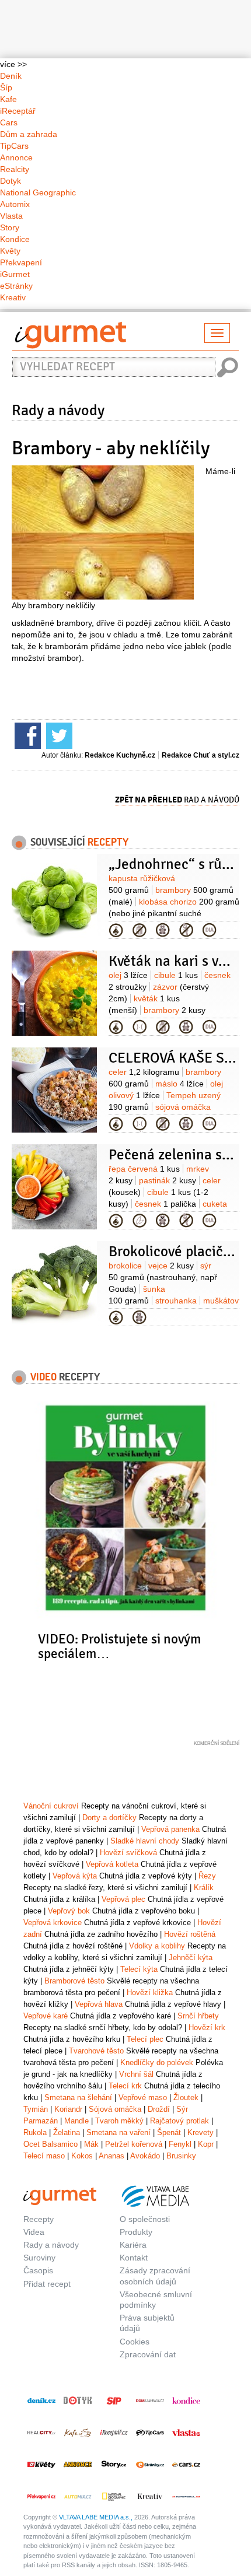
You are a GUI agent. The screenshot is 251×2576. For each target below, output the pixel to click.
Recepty (39, 2219)
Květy (10, 251)
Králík (204, 1888)
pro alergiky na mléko (140, 930)
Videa (34, 2232)
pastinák (168, 1180)
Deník (11, 76)
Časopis (38, 2270)
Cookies (135, 2342)
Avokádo (145, 2156)
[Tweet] (58, 735)
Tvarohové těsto (96, 2051)
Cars (9, 122)
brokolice (125, 1266)
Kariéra (133, 2245)
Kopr (206, 2144)
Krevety (201, 2132)
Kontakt (134, 2258)
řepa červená (144, 1169)
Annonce (16, 157)
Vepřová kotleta (112, 1864)
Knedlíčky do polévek (157, 2062)
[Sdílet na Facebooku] (26, 735)
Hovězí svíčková (128, 1853)
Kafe (8, 99)
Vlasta (11, 216)
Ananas (111, 2156)
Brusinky (181, 2156)
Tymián (36, 2109)
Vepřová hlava (99, 2004)
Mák (91, 2144)
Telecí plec (145, 2039)
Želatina (67, 2132)
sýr (163, 1277)
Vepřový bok (69, 1911)
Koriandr (68, 2109)
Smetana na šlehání (78, 2097)
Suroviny (39, 2258)
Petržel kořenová (134, 2144)
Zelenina (116, 930)
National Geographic (38, 192)
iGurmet (15, 274)
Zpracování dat (148, 2354)
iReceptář (18, 111)
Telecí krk (125, 2086)
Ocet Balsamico (50, 2144)
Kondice (15, 239)
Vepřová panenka (170, 1829)
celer (144, 1072)
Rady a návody (58, 411)
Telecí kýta (139, 1969)
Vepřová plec (123, 1899)
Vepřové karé (46, 2016)
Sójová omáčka (115, 2109)
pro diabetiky (210, 930)
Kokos (82, 2156)
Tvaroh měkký (119, 2121)
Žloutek (186, 2097)
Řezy (207, 1876)
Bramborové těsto (74, 1981)
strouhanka (176, 1301)
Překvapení (21, 262)
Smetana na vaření (118, 2132)
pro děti (163, 930)
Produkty (136, 2232)
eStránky (16, 286)
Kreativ (13, 297)
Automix (15, 204)
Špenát (169, 2132)
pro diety (140, 1027)
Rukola (35, 2132)
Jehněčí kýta (191, 1958)
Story (10, 227)
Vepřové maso (143, 2097)
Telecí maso (44, 2156)
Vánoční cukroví (51, 1806)
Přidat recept (47, 2284)
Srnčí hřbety (198, 2016)
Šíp (6, 87)
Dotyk (11, 181)
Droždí (159, 2109)
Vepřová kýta (75, 1876)
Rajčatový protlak (179, 2121)
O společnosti (145, 2219)
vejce (171, 1266)
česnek (165, 1204)
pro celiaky (186, 930)
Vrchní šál (136, 2074)
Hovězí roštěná (190, 1934)
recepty (65, 1376)
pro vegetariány (140, 1221)
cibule (176, 975)
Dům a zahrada (29, 134)
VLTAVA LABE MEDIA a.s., (96, 2517)
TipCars (14, 146)
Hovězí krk (207, 2027)
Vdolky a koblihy (157, 1946)
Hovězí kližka (150, 1993)
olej (128, 975)
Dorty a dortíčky (109, 1818)
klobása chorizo (174, 913)
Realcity (15, 169)
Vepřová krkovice (53, 1923)
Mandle (76, 2121)
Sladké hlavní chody (145, 1841)
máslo (179, 1084)
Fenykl (180, 2144)
